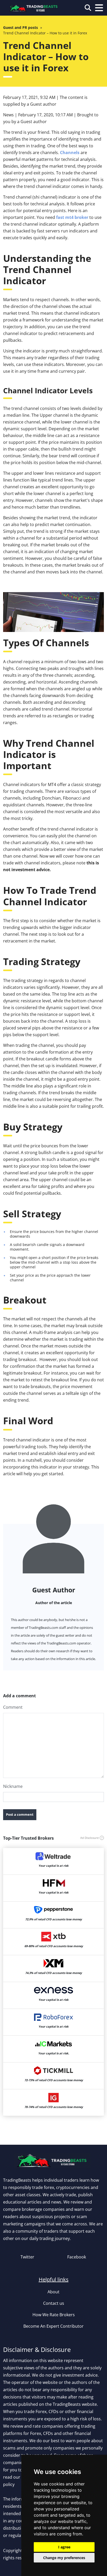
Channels (70, 153)
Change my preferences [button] (64, 2558)
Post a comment (20, 1814)
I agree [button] (64, 2547)
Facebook (77, 2257)
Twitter (27, 2257)
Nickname (13, 1786)
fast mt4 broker (72, 217)
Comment (13, 1707)
